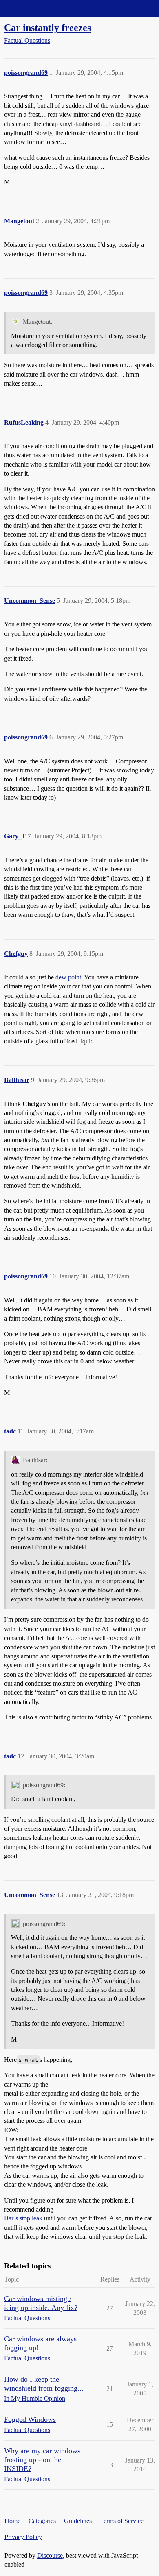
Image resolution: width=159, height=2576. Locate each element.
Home (12, 2521)
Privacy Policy (23, 2537)
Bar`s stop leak (23, 2218)
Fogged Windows (30, 2419)
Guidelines (78, 2521)
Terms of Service (122, 2521)
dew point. (69, 977)
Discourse (50, 2555)
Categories (42, 2521)
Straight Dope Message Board (43, 8)
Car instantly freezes (47, 27)
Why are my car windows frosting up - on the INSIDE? (42, 2460)
